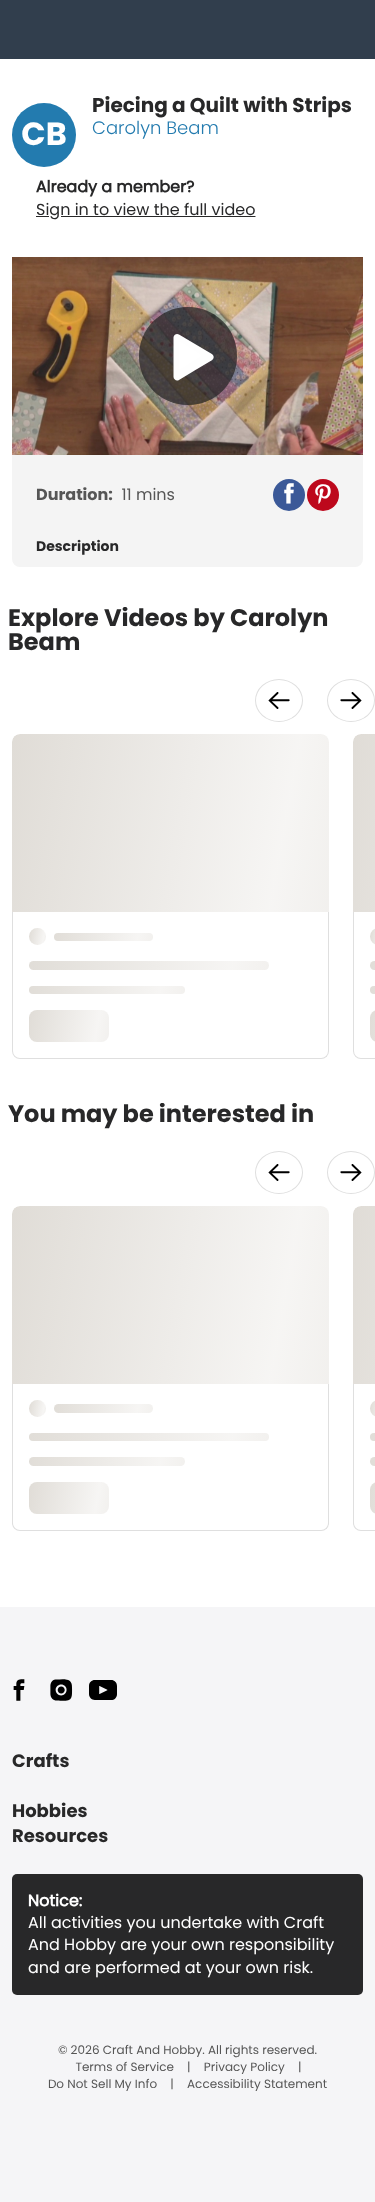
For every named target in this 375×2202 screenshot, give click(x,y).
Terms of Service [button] (124, 2068)
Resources (60, 1836)
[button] (289, 495)
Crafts (40, 1761)
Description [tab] (77, 546)
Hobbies (50, 1811)
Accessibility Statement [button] (257, 2085)
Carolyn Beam (155, 128)
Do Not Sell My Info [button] (102, 2085)
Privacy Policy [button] (244, 2068)
